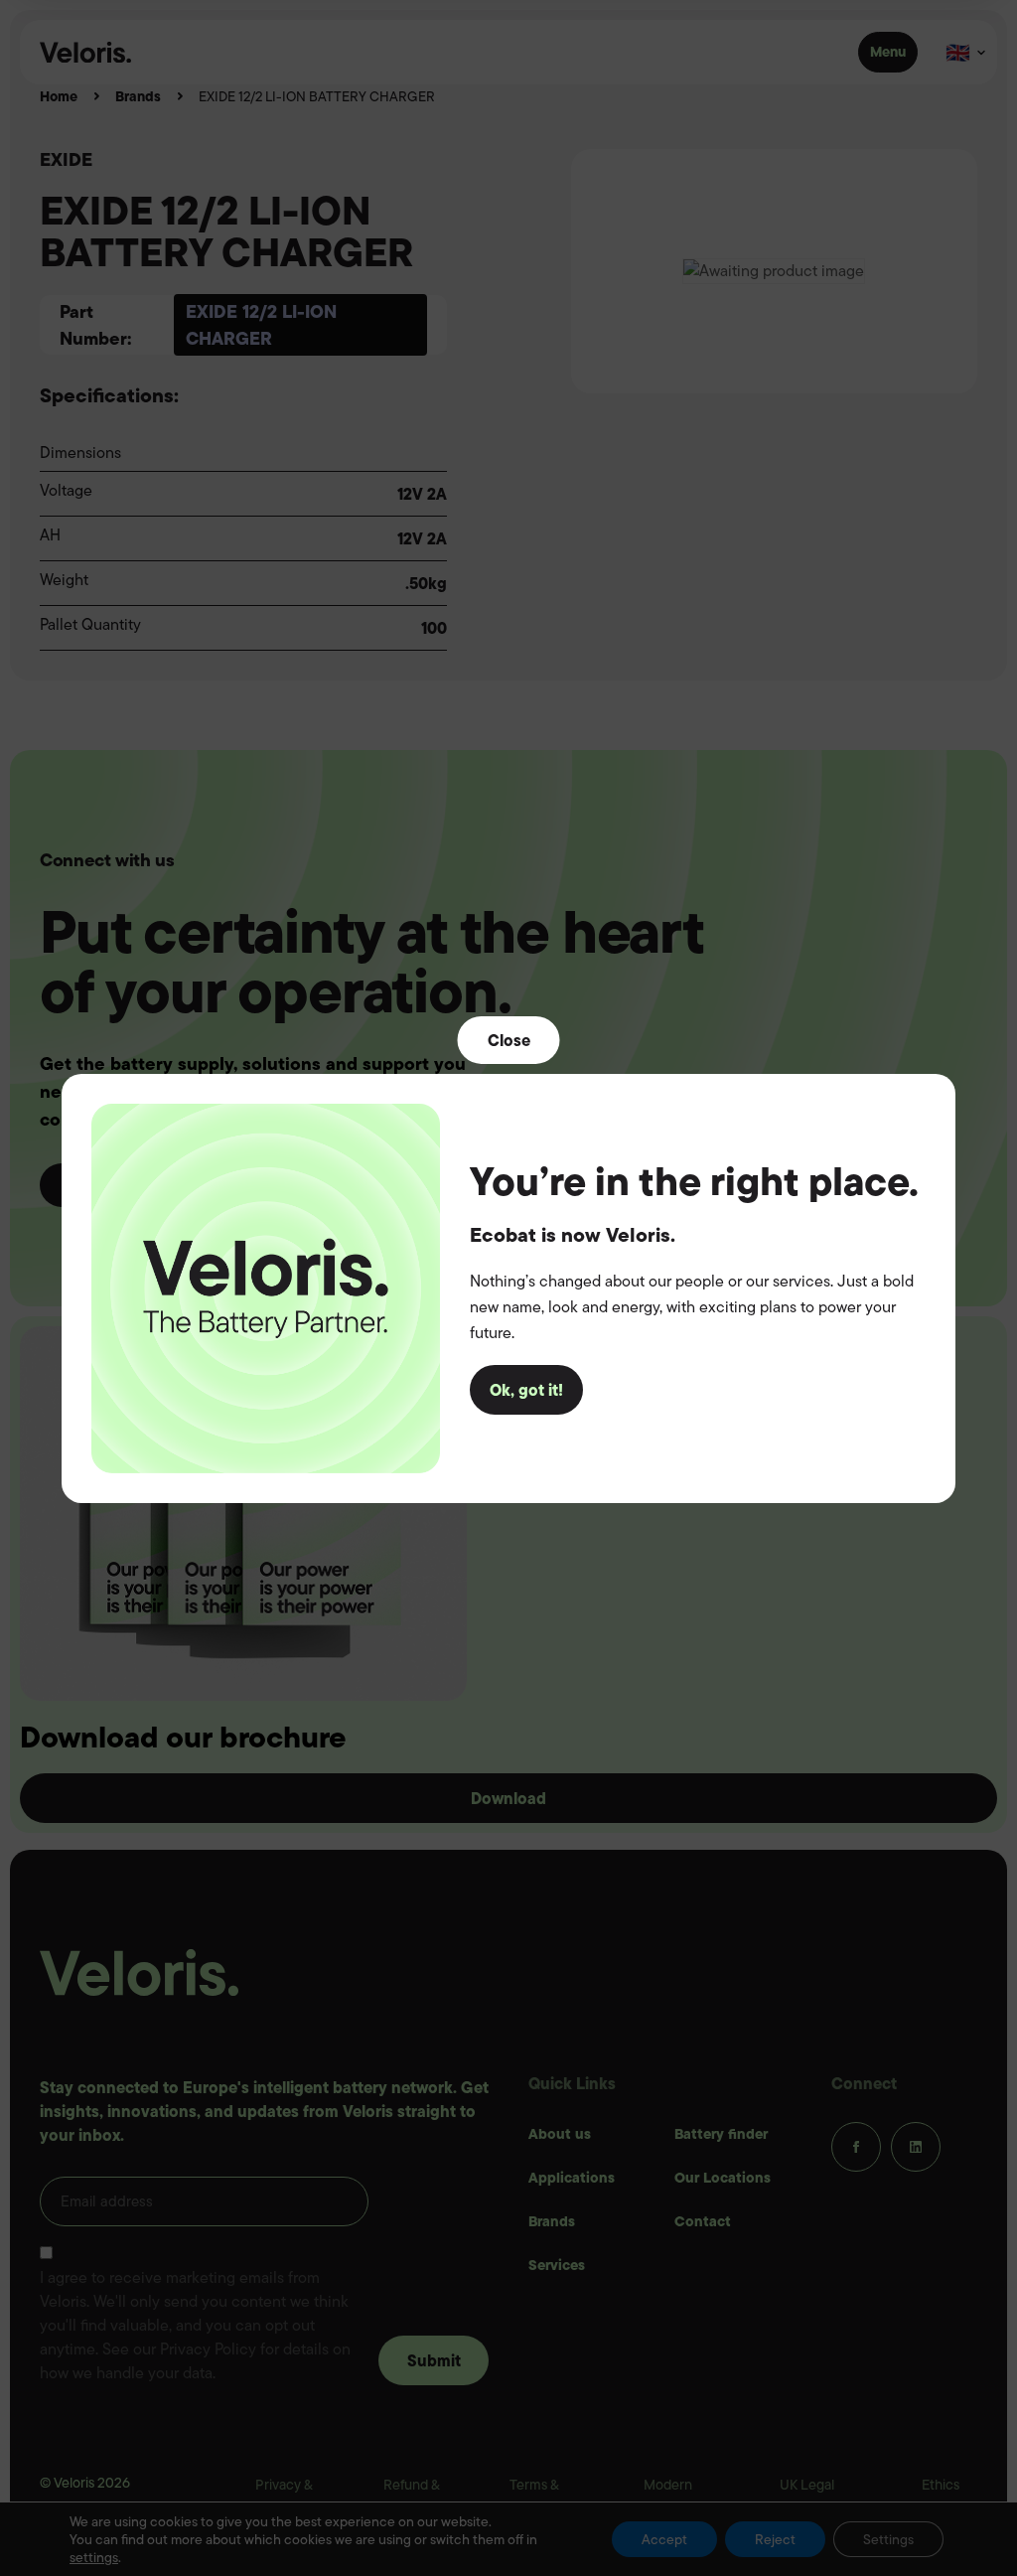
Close (509, 1039)
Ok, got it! (526, 1390)
